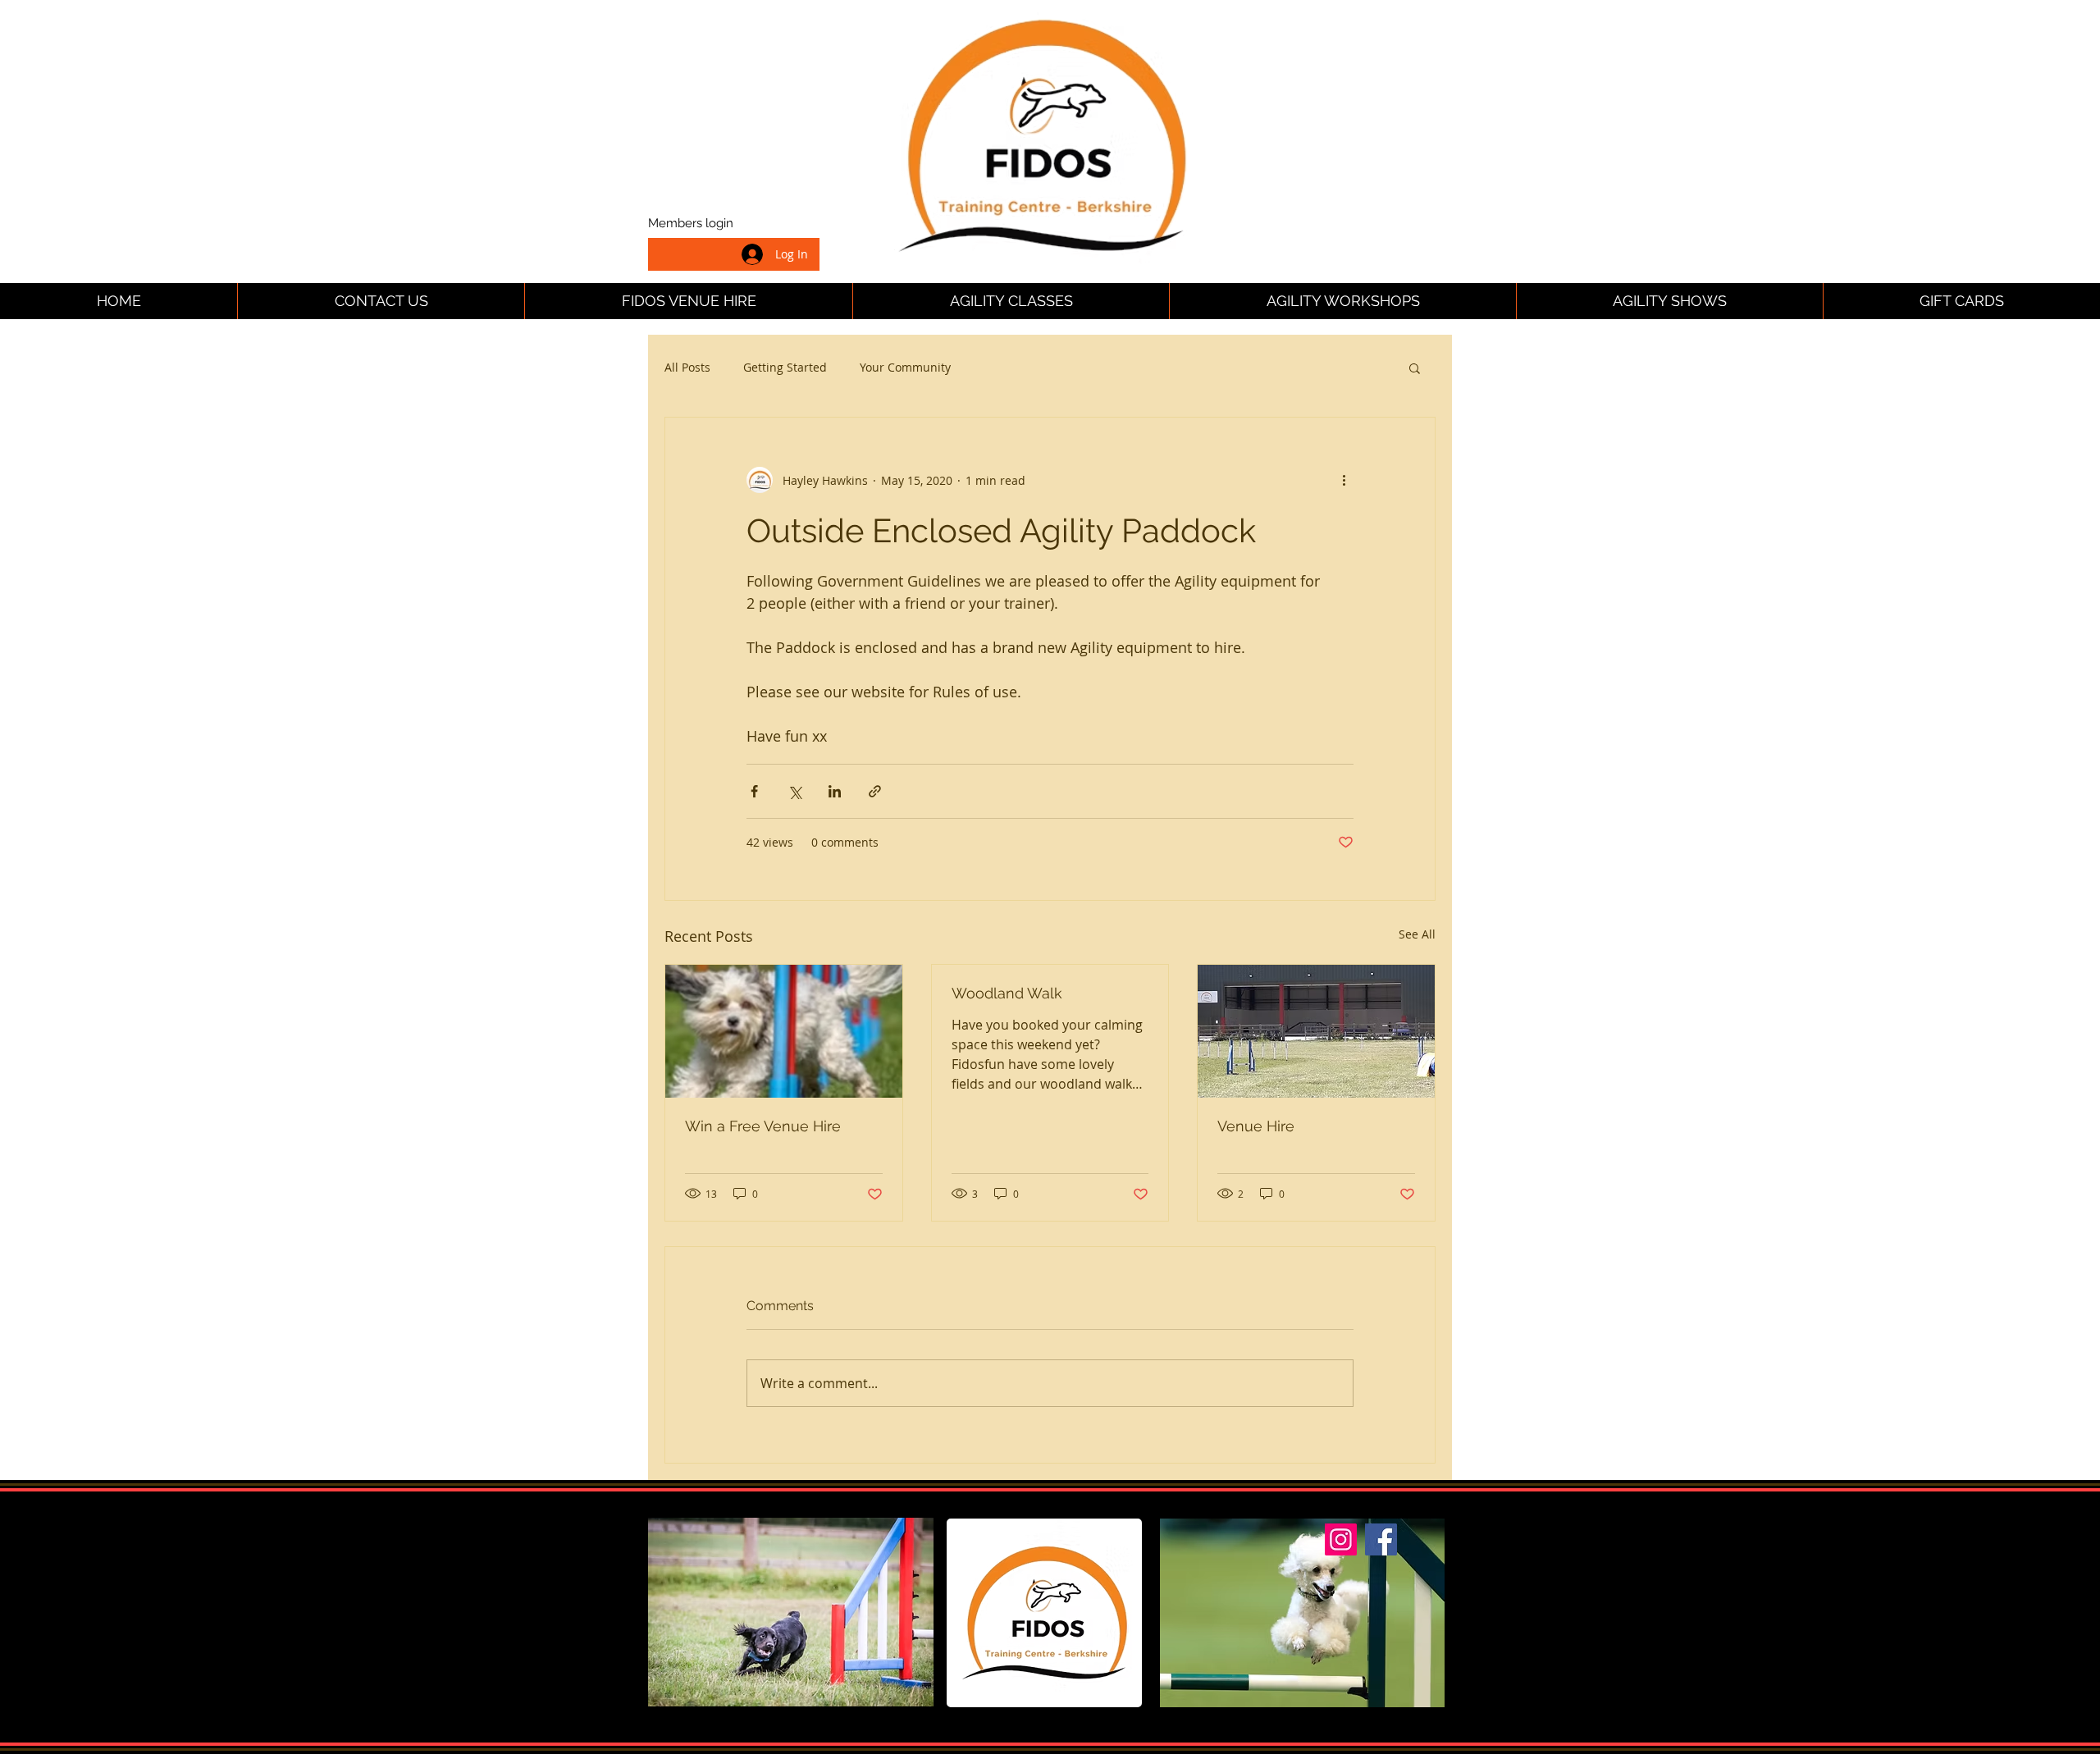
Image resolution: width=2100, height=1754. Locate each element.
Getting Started (785, 367)
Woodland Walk (1007, 993)
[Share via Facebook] (754, 791)
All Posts (687, 367)
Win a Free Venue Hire (763, 1126)
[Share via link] (875, 791)
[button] (1415, 368)
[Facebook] (1381, 1539)
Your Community (905, 367)
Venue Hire (1256, 1126)
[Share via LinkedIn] (835, 791)
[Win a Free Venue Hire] (784, 1031)
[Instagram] (1341, 1539)
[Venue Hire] (1316, 1031)
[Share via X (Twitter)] (794, 791)
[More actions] (1344, 480)
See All (1417, 934)
